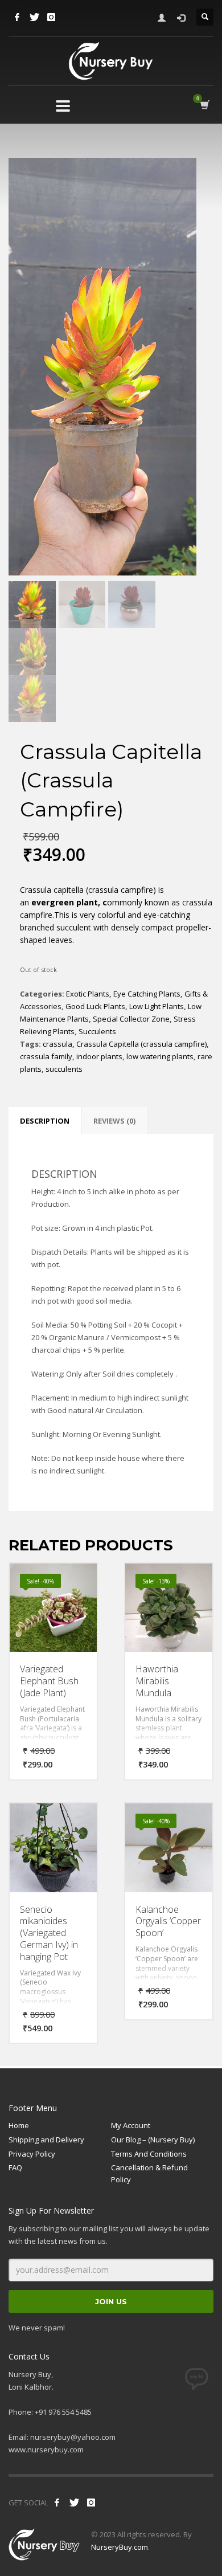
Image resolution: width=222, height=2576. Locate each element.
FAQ (15, 2167)
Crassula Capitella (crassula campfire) (141, 1044)
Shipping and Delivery (46, 2140)
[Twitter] (34, 17)
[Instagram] (51, 17)
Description (45, 1121)
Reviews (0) (114, 1121)
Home (19, 2125)
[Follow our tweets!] (74, 2502)
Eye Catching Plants (147, 994)
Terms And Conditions (149, 2154)
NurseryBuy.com (120, 2547)
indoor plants (99, 1056)
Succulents (97, 1031)
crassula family (46, 1056)
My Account (131, 2125)
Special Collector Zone (131, 1019)
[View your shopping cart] (204, 105)
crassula (57, 1044)
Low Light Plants (157, 1006)
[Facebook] (17, 17)
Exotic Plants (88, 994)
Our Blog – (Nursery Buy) (153, 2140)
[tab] (45, 1121)
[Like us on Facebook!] (57, 2502)
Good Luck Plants (95, 1006)
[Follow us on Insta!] (91, 2502)
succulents (64, 1069)
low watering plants (160, 1056)
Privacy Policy (32, 2154)
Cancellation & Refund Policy (149, 2173)
